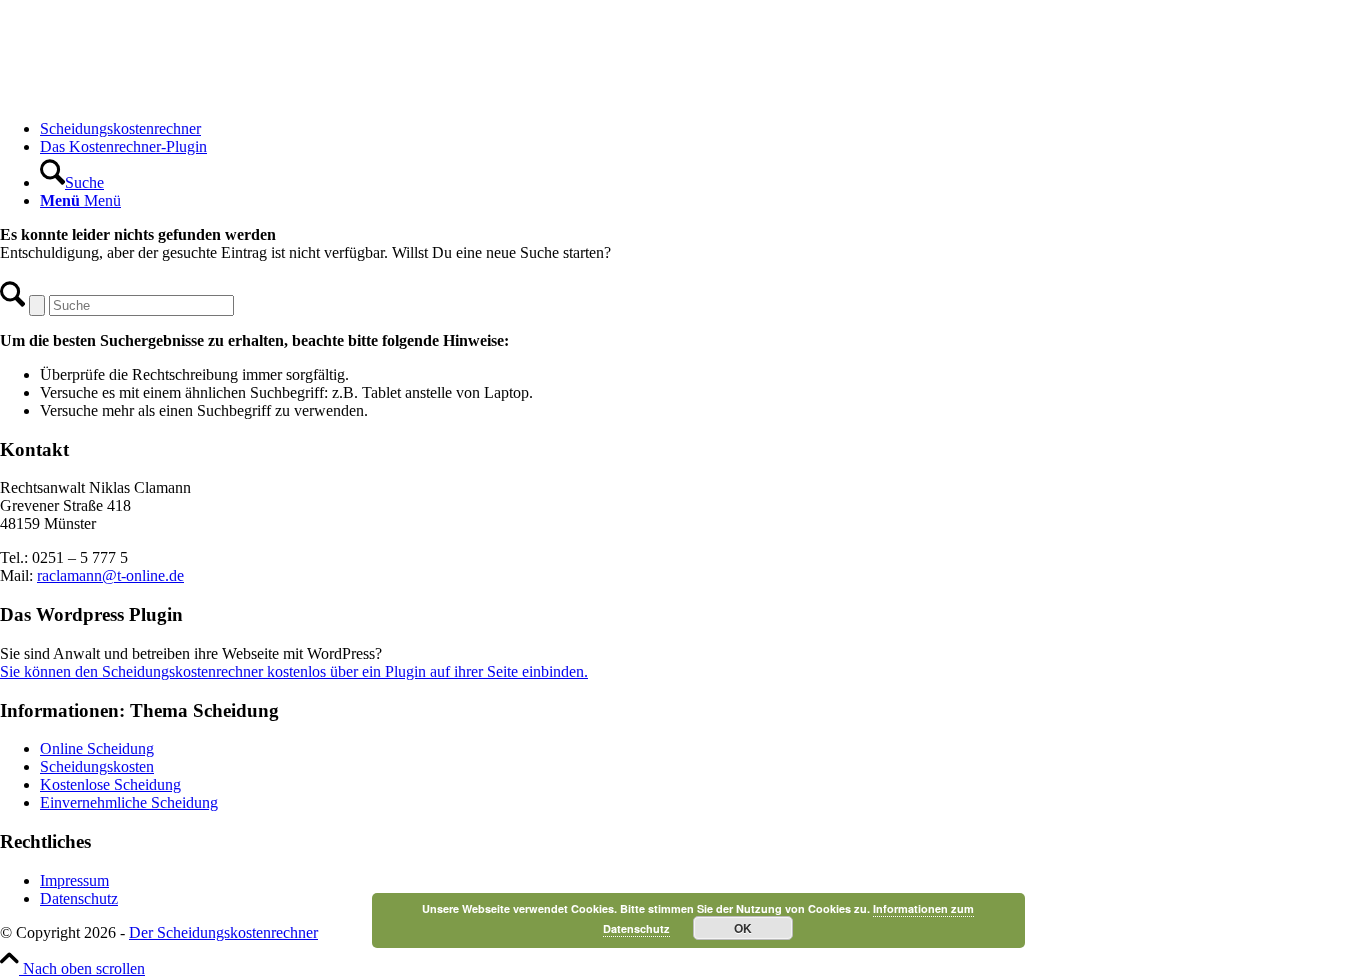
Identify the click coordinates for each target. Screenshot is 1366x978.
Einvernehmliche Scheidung (129, 802)
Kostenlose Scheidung (110, 784)
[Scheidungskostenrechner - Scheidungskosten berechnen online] (150, 94)
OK (743, 928)
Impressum (74, 880)
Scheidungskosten (97, 766)
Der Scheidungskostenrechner (223, 932)
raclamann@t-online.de (110, 575)
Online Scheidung (97, 748)
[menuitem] (703, 129)
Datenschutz (79, 898)
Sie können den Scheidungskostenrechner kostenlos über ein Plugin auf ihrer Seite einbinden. (294, 671)
